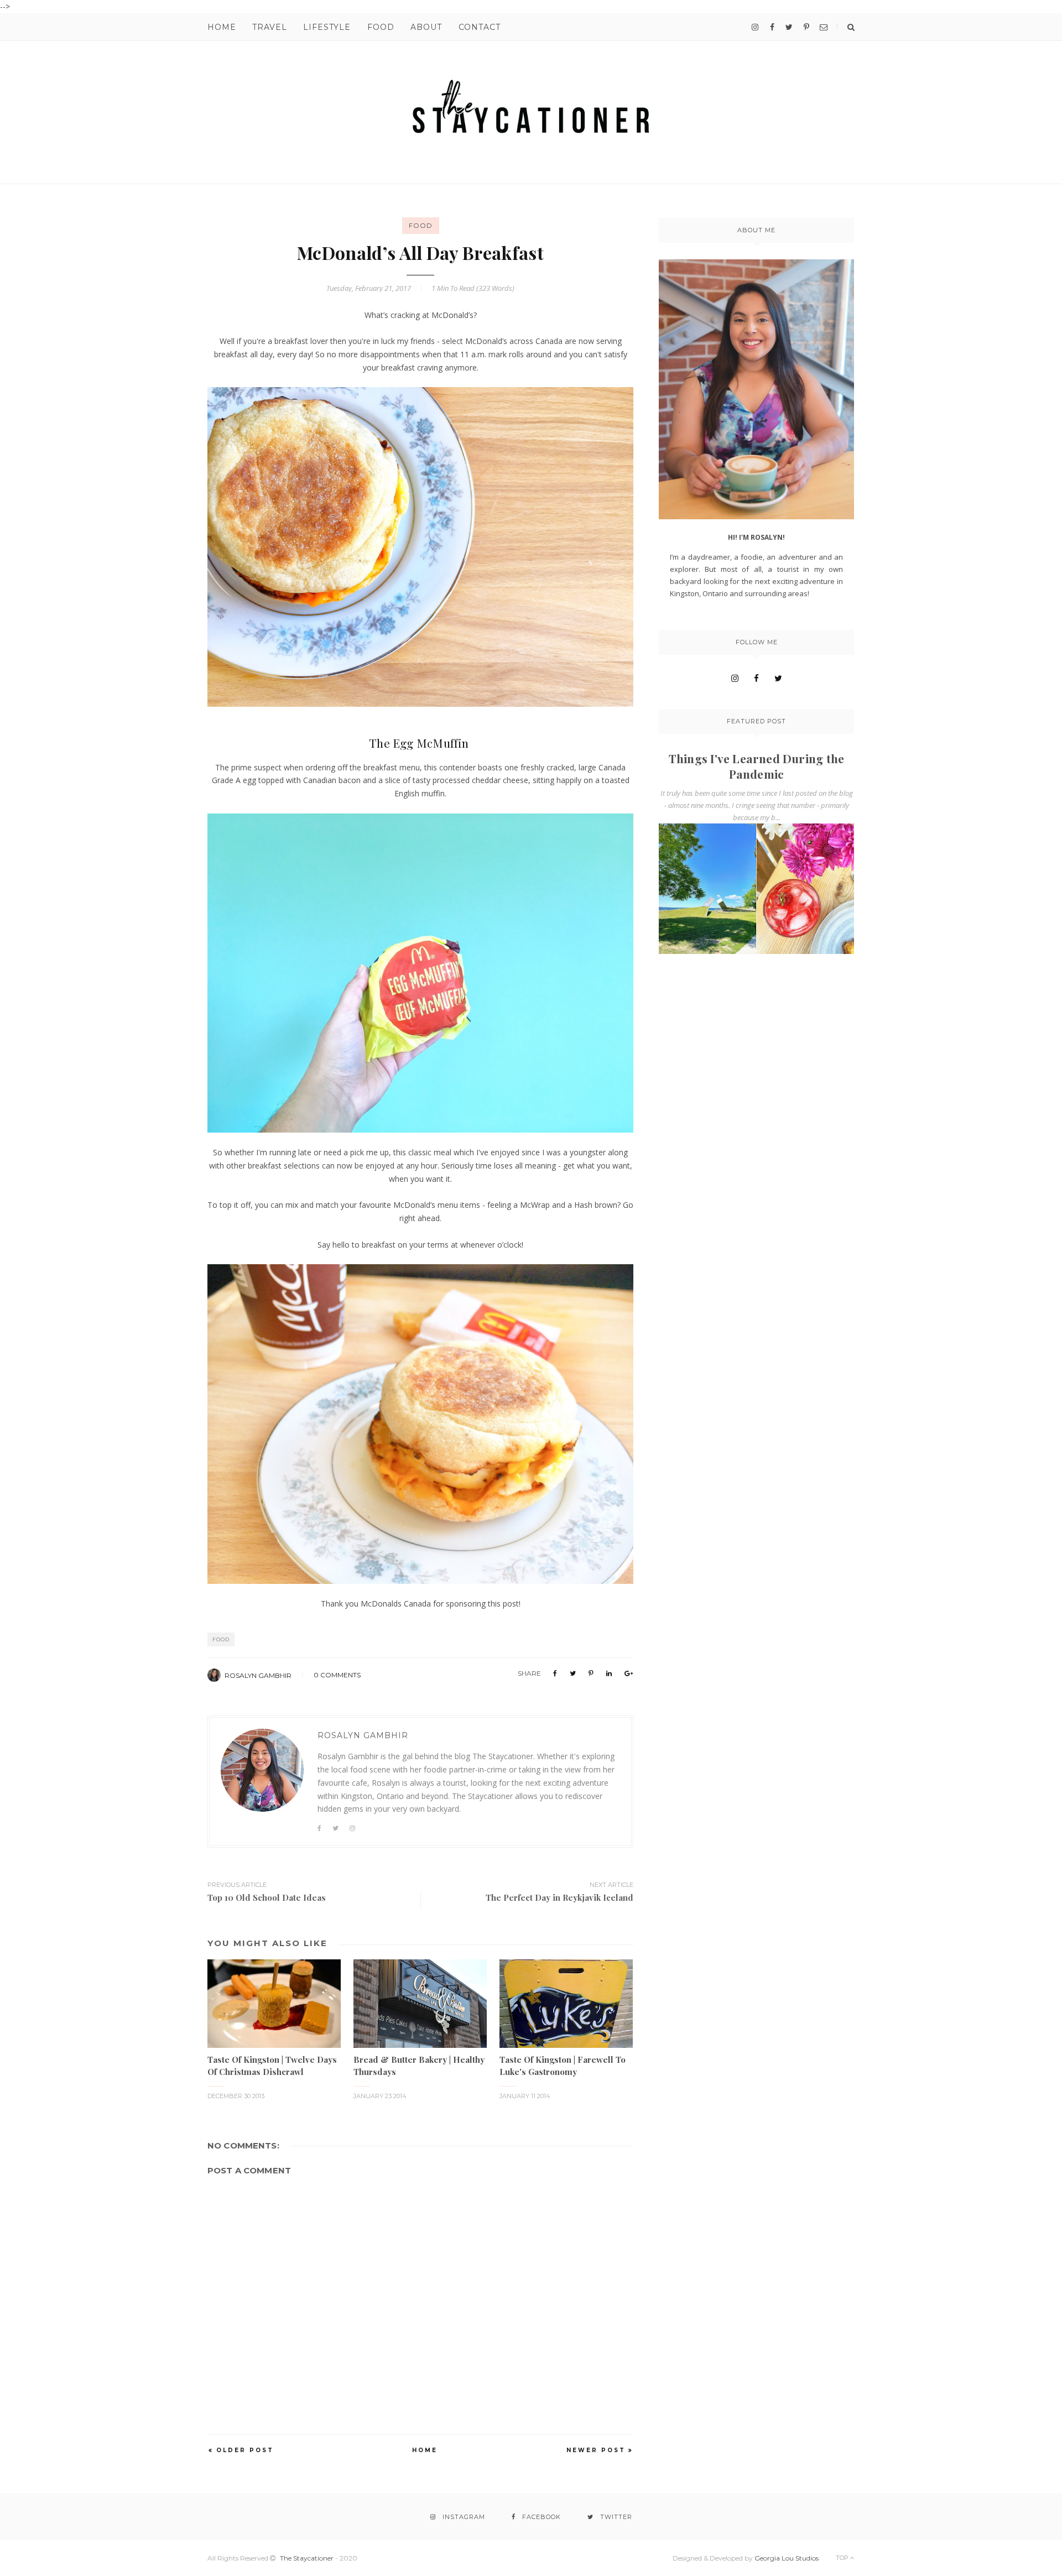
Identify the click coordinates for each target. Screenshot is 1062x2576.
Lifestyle (327, 27)
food (421, 225)
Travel (269, 27)
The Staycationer (307, 2558)
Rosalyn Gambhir (258, 1675)
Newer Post (596, 2450)
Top (843, 2558)
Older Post (245, 2450)
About (426, 27)
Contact (480, 27)
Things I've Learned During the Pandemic (756, 766)
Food (381, 27)
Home (222, 27)
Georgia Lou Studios (787, 2558)
